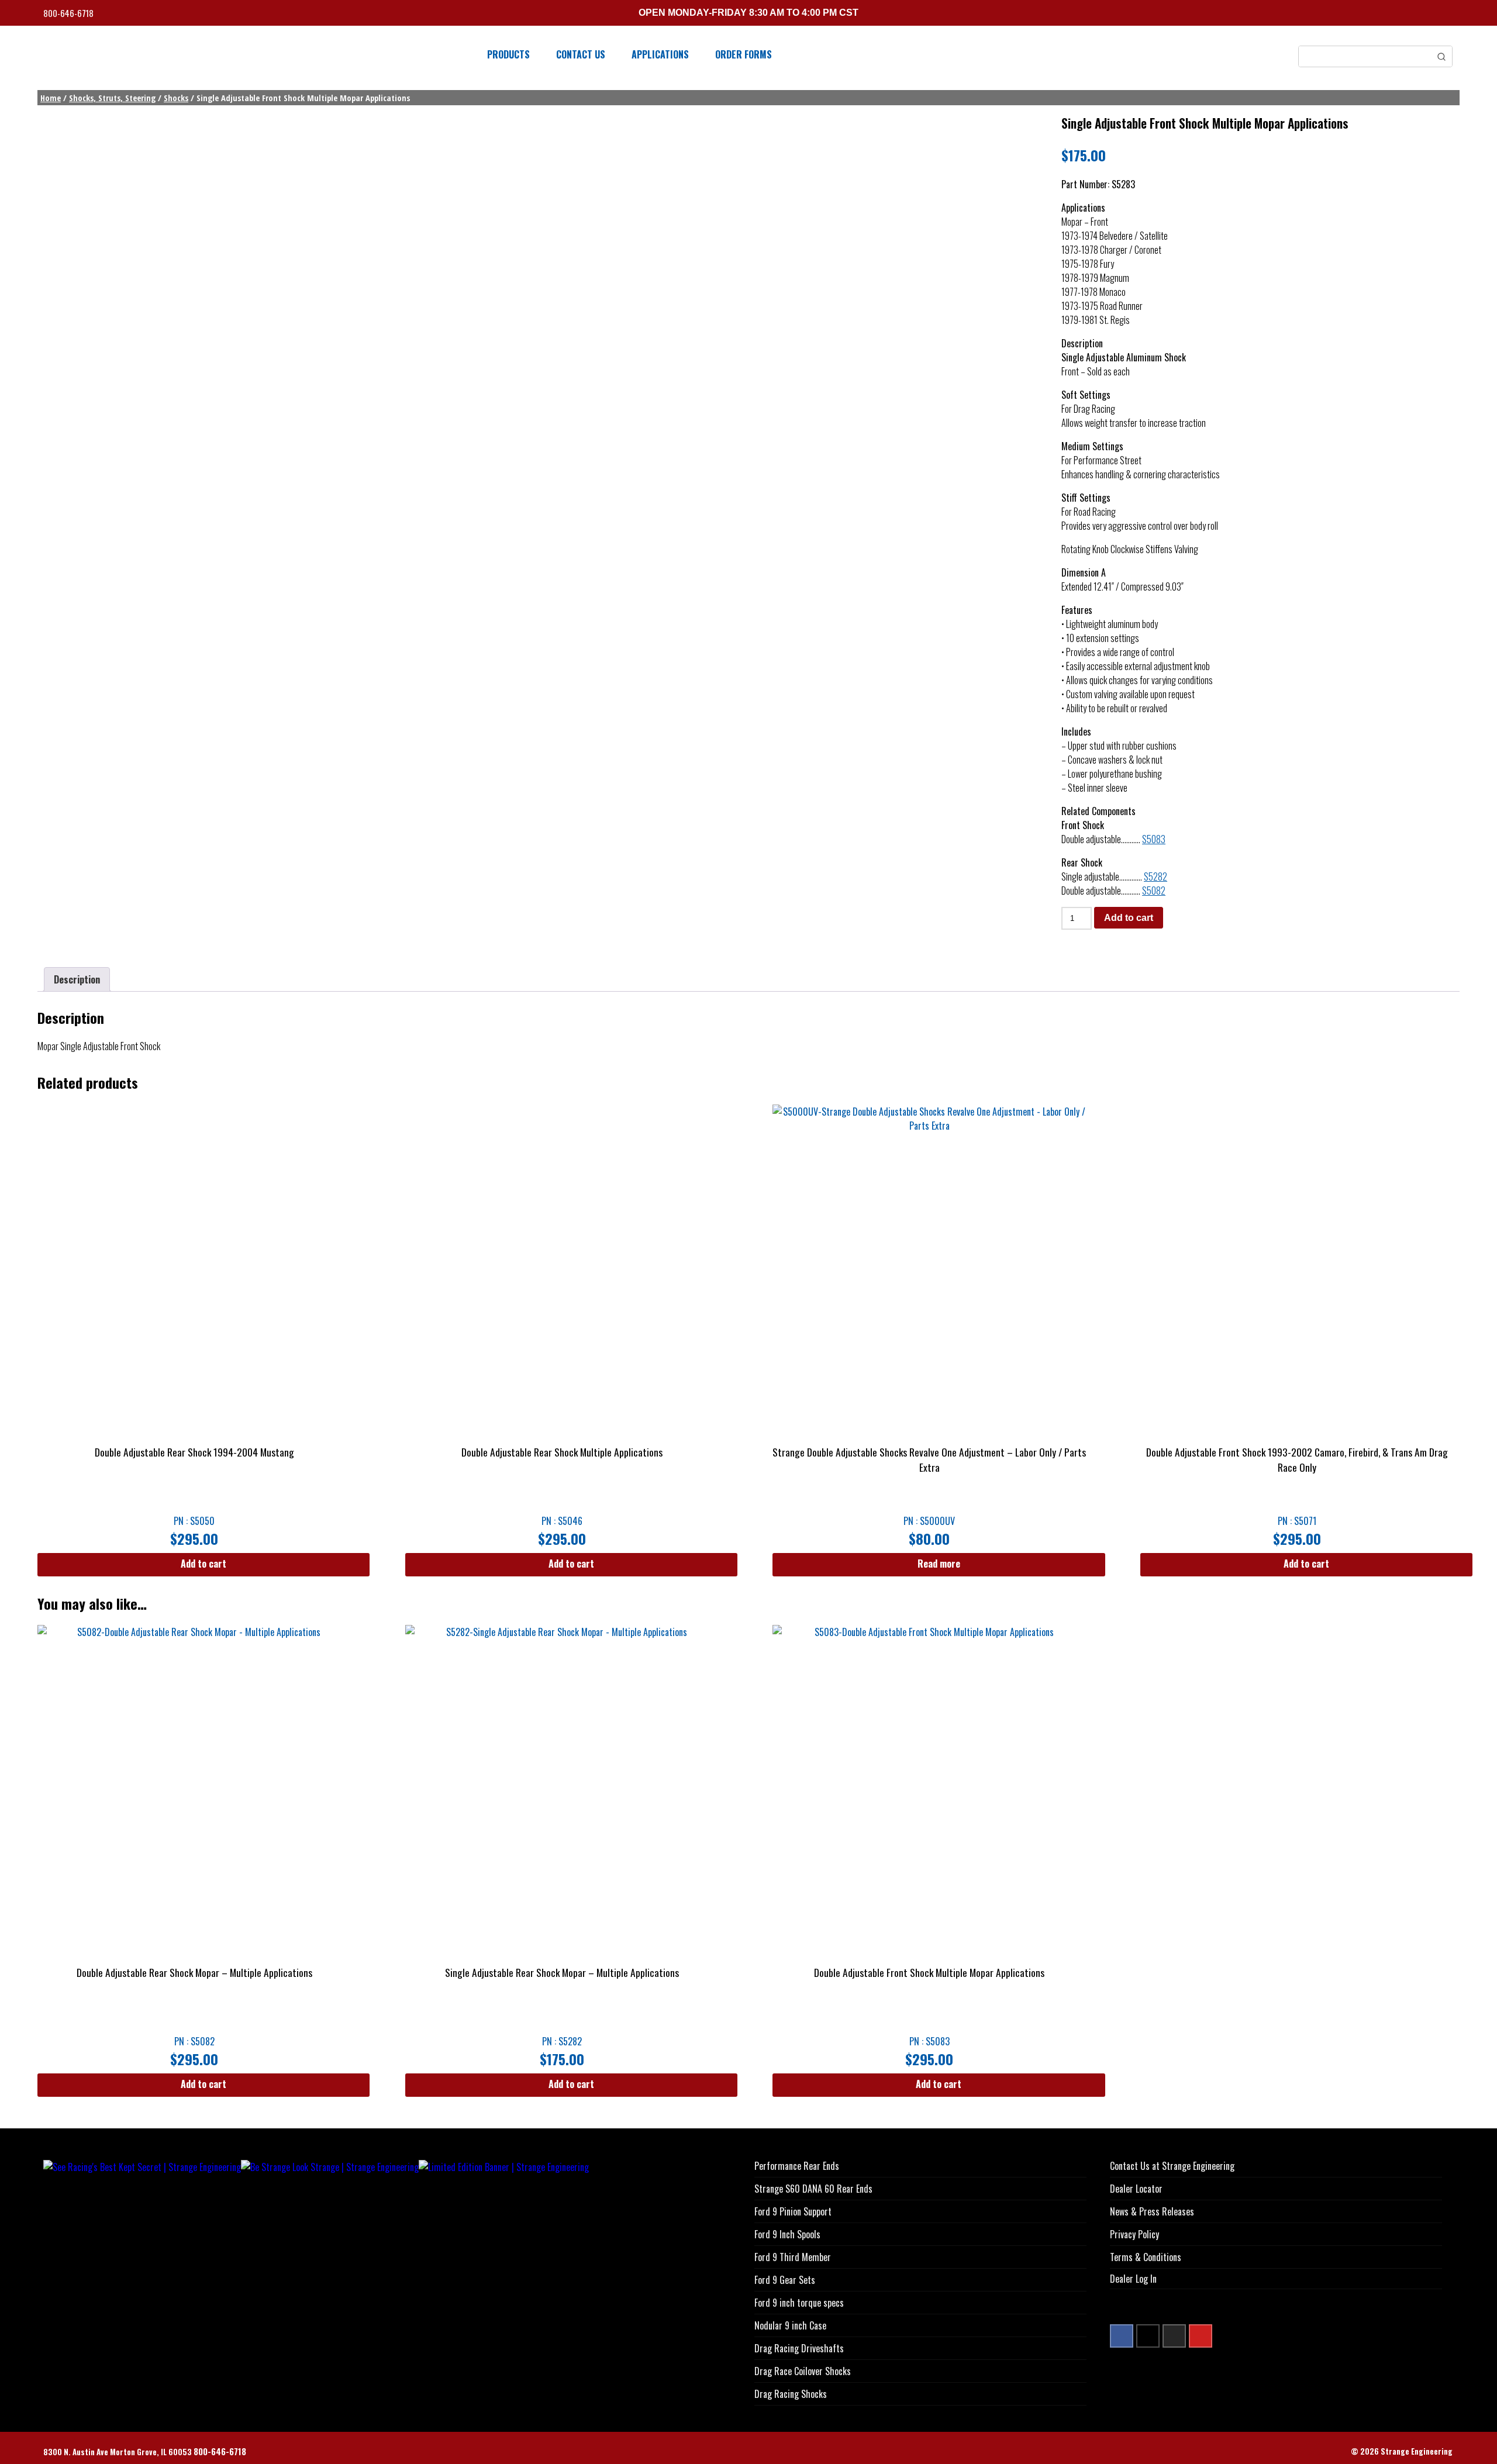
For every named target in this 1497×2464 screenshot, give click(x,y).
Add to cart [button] (203, 1564)
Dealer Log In (1133, 2279)
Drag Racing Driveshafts (799, 2348)
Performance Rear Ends (797, 2166)
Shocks (176, 98)
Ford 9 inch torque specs (799, 2303)
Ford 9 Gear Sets (785, 2280)
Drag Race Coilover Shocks (803, 2371)
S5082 (1154, 891)
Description (77, 979)
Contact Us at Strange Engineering (1172, 2166)
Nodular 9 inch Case (790, 2325)
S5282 (1155, 876)
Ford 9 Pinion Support (793, 2211)
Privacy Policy (1134, 2234)
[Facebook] (1122, 2336)
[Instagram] (1174, 2336)
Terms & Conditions (1146, 2257)
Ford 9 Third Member (793, 2257)
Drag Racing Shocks (791, 2394)
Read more (939, 1564)
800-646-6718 (69, 13)
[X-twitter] (1148, 2336)
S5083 (1154, 839)
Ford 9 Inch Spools (787, 2234)
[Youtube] (1201, 2336)
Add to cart (1129, 918)
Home (51, 98)
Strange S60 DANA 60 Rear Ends (813, 2189)
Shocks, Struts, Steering (112, 98)
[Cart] (1450, 14)
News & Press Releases (1152, 2211)
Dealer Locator (1136, 2189)
